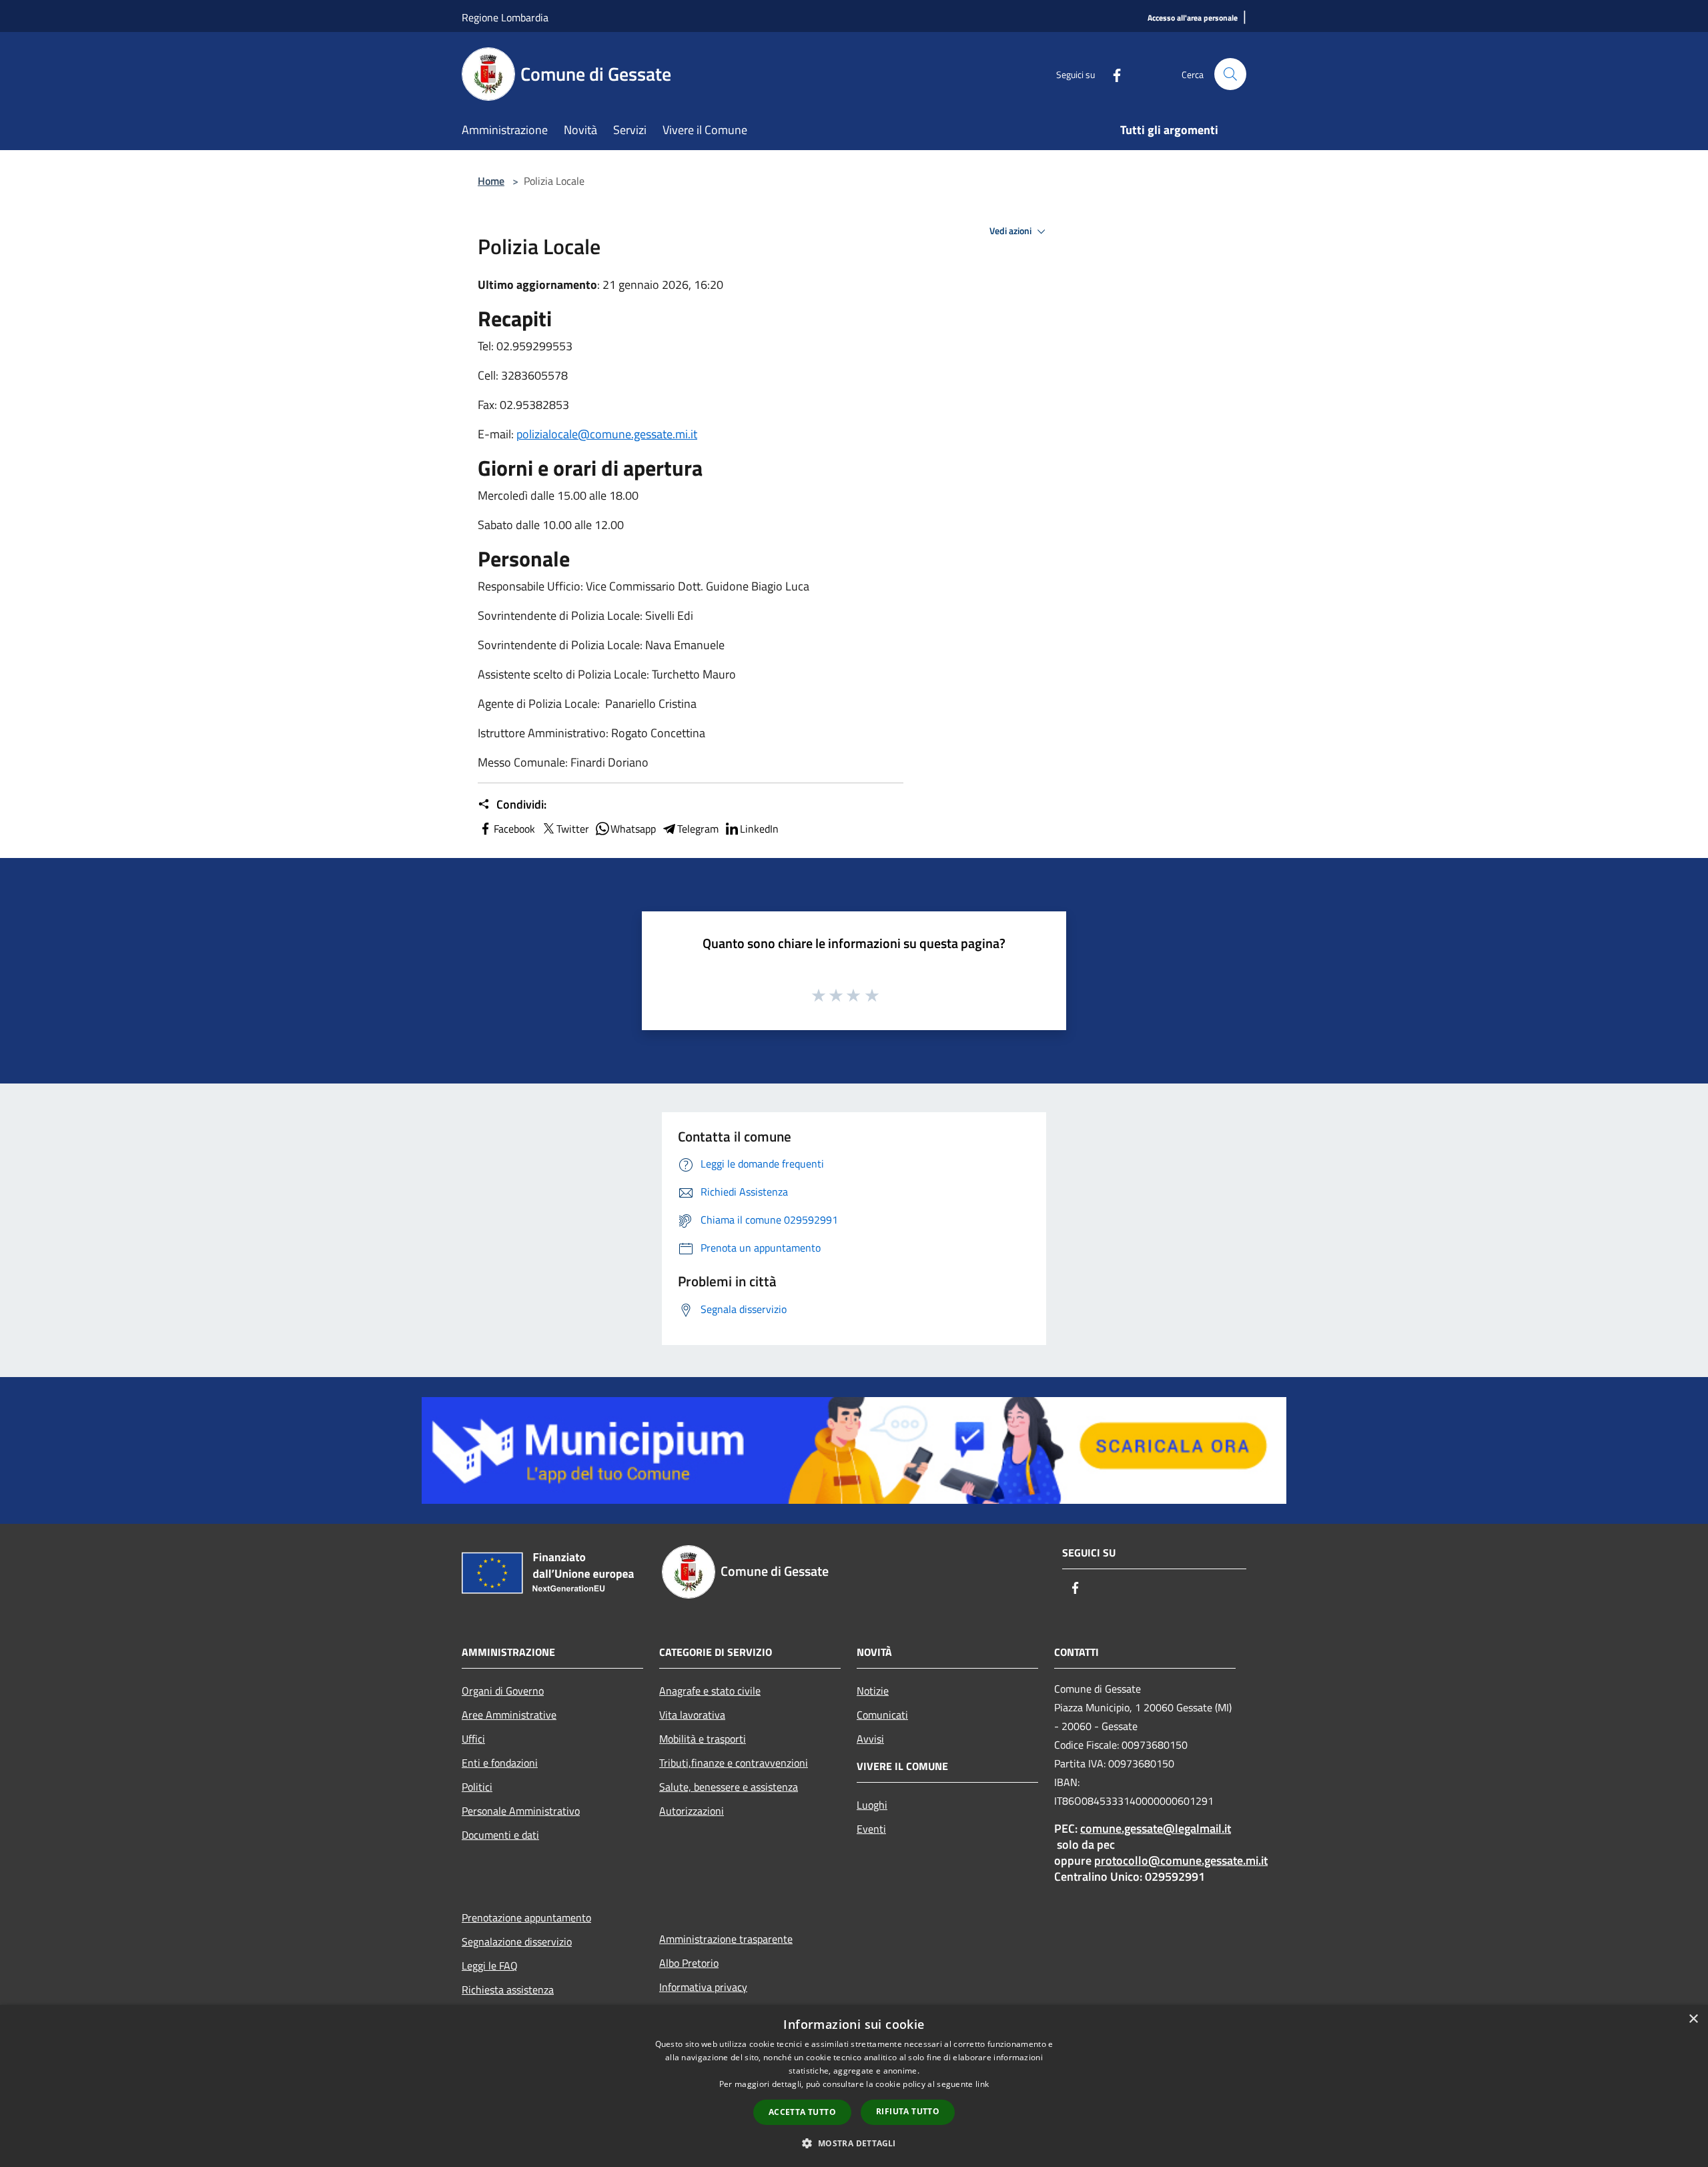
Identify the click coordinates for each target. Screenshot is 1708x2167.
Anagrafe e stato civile (710, 1691)
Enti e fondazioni (500, 1763)
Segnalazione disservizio (517, 1941)
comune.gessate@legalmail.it (1156, 1828)
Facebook (514, 829)
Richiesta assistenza (508, 1990)
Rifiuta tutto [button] (908, 2111)
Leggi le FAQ (490, 1966)
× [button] (1693, 2019)
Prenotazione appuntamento (526, 1917)
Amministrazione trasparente (726, 1939)
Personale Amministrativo (521, 1811)
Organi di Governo (503, 1691)
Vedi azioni (1011, 231)
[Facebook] (1112, 74)
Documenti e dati (500, 1835)
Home (491, 181)
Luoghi (872, 1805)
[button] (854, 2143)
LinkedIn (759, 829)
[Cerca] (1230, 74)
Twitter (573, 829)
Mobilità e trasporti (703, 1739)
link (982, 2084)
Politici (477, 1787)
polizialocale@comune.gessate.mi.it (607, 434)
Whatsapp (633, 829)
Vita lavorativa (692, 1715)
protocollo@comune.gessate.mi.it (1181, 1860)
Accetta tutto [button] (802, 2112)
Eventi (871, 1829)
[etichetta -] (873, 995)
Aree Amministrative (509, 1715)
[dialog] (854, 2086)
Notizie (873, 1691)
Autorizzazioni (692, 1811)
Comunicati (882, 1715)
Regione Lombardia (505, 17)
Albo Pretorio (689, 1963)
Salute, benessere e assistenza (729, 1787)
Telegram (698, 829)
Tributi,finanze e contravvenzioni (734, 1763)
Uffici (473, 1739)
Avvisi (870, 1739)
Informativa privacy (703, 1987)
